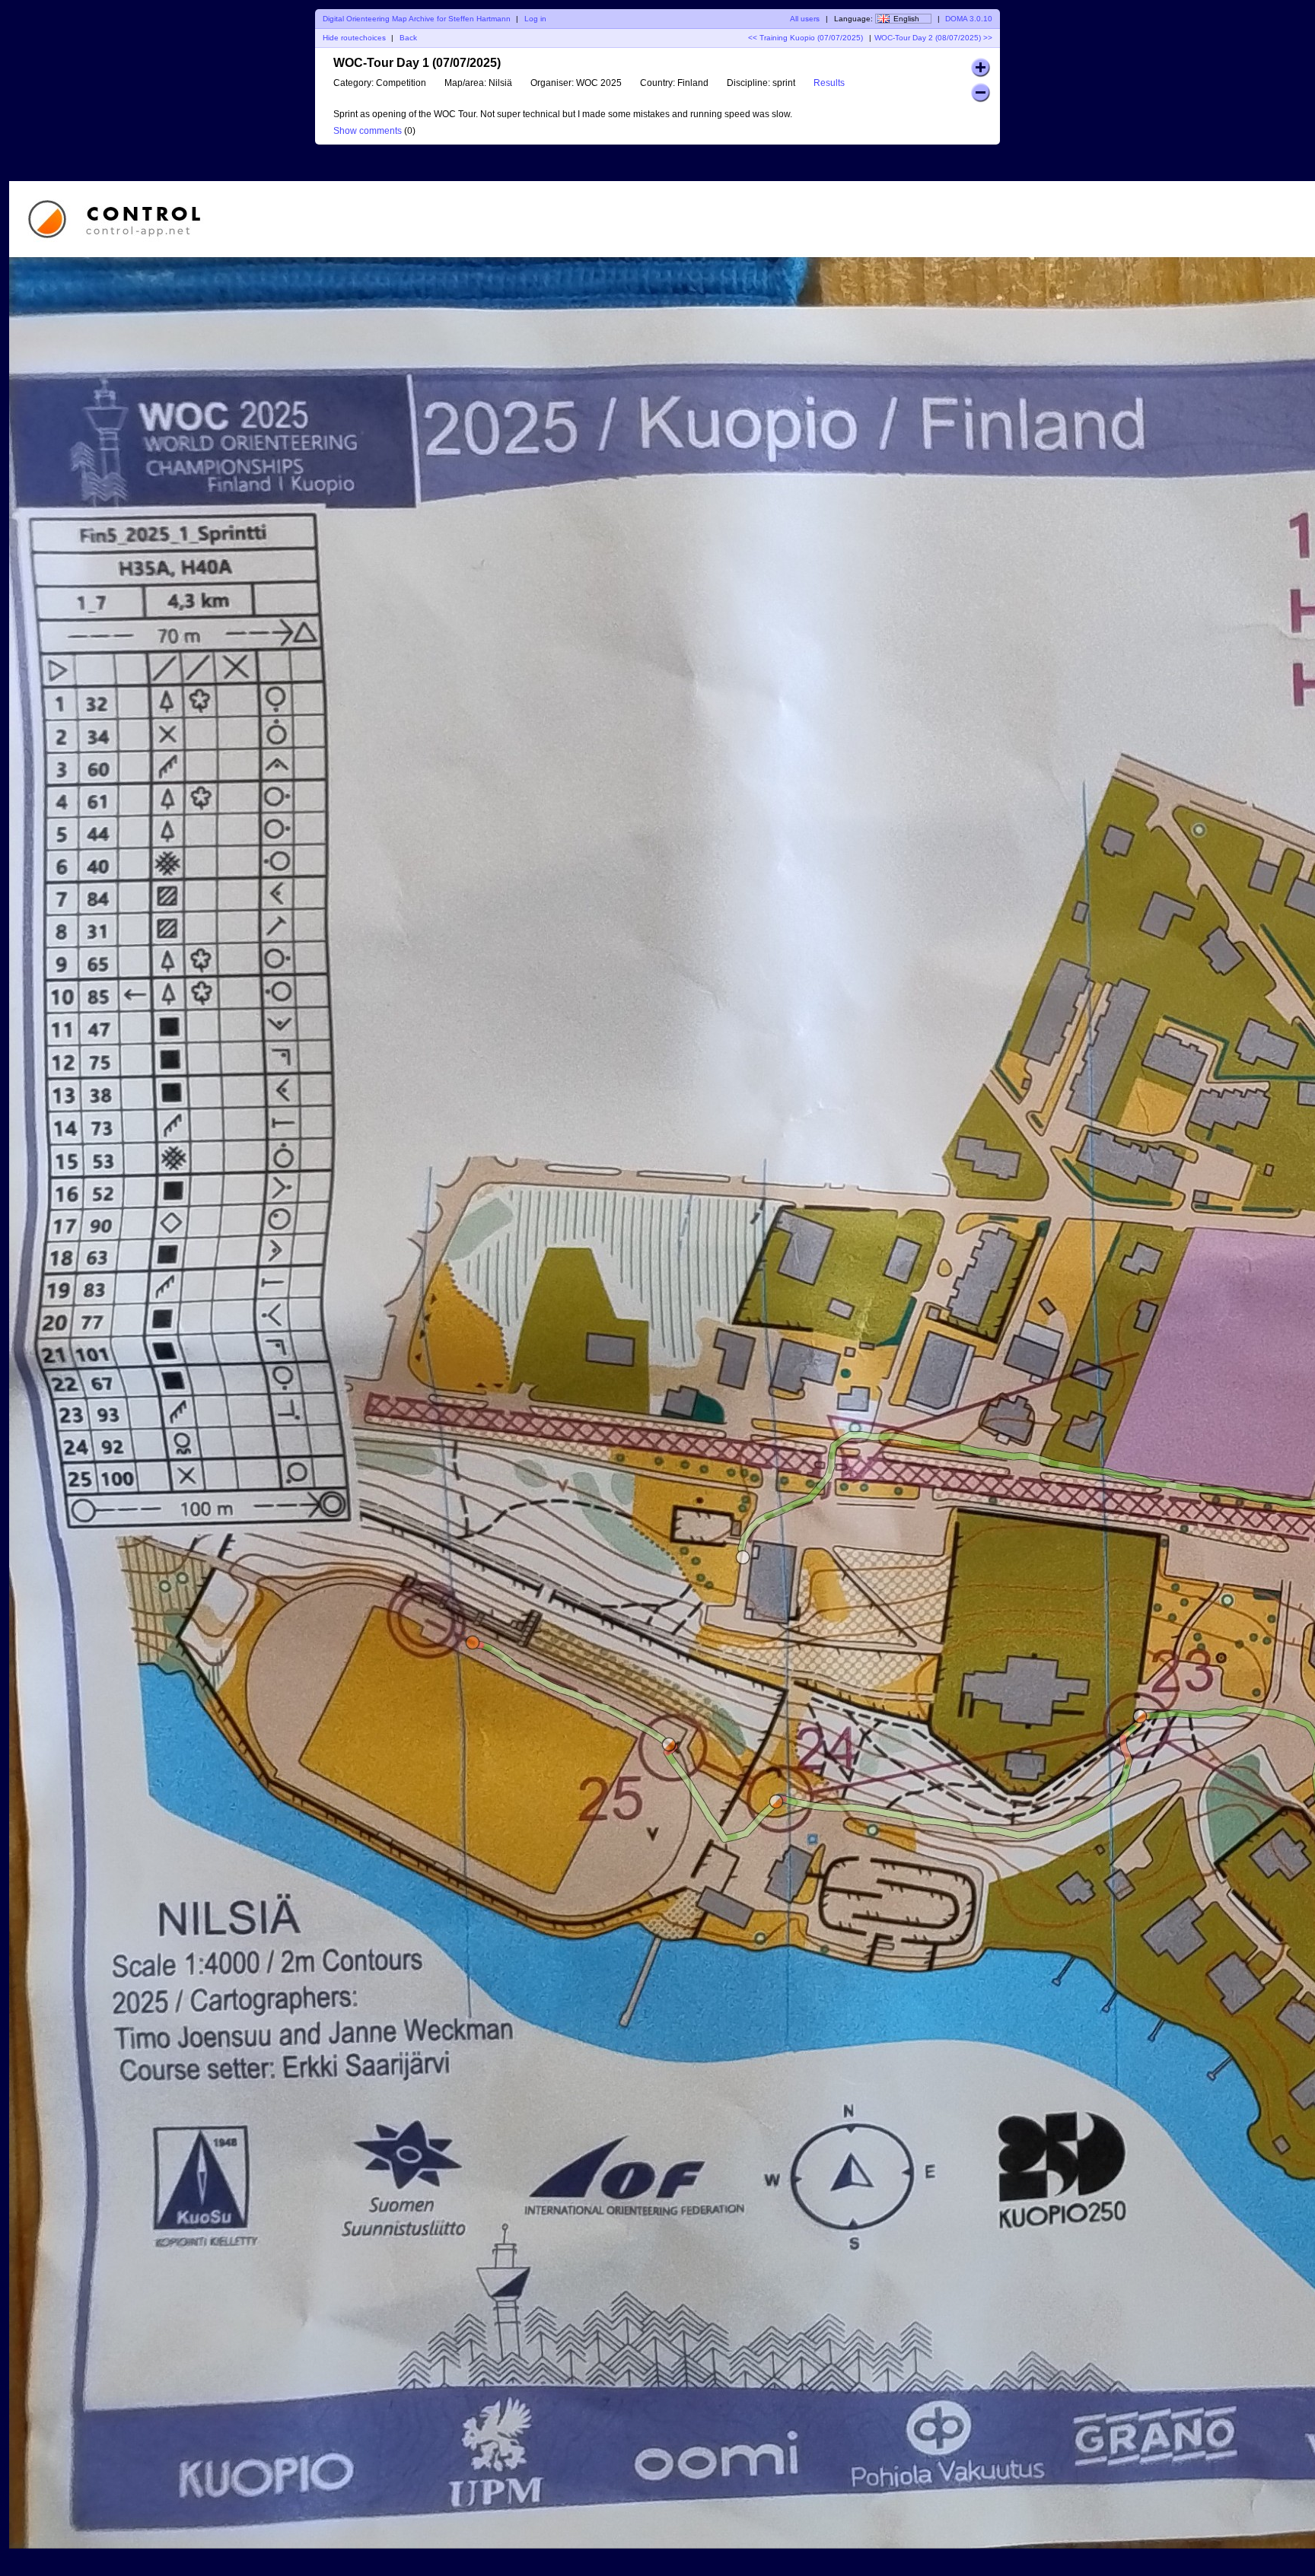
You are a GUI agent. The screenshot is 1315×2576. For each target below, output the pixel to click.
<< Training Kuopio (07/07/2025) (806, 38)
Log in (535, 19)
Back (408, 38)
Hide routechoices (354, 38)
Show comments (368, 131)
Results (829, 83)
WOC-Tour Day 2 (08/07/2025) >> (933, 38)
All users (805, 19)
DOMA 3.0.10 (969, 19)
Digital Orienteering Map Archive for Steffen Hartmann (417, 19)
